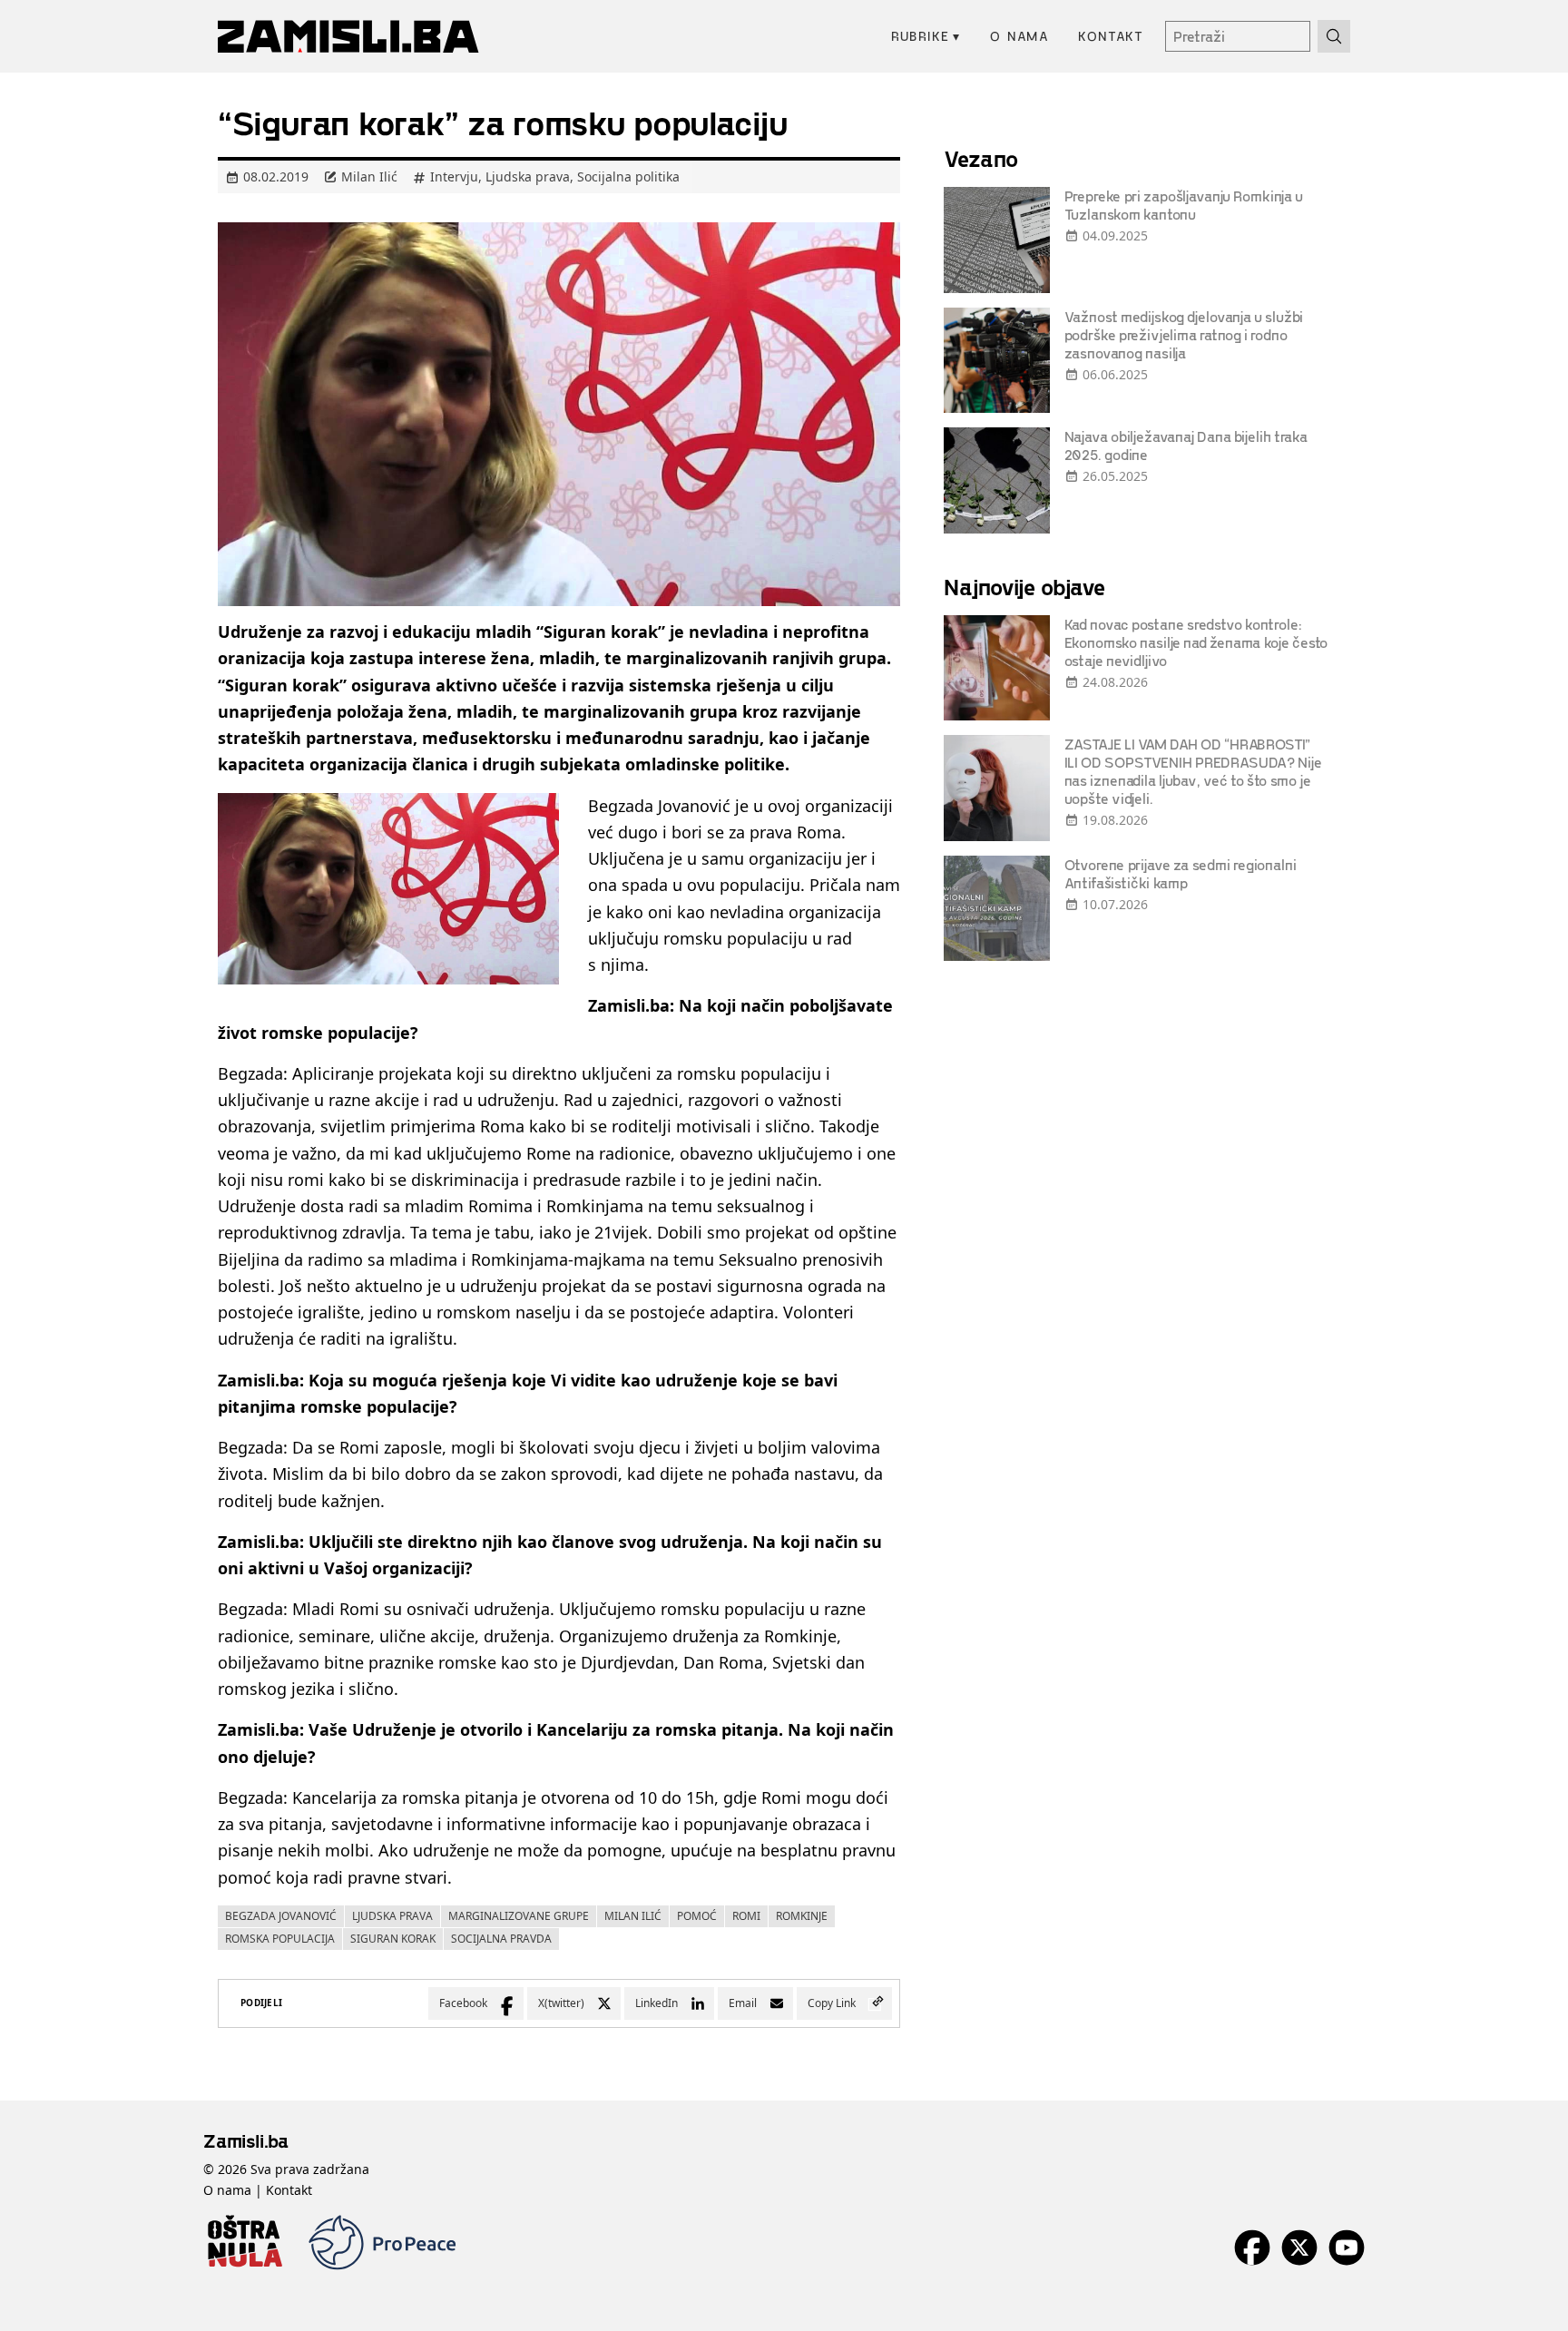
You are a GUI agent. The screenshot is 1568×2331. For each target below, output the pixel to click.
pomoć (697, 1916)
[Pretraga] (1334, 36)
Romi (746, 1916)
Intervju (454, 176)
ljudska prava (392, 1916)
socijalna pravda (501, 1939)
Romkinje (802, 1916)
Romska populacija (280, 1939)
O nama (1019, 36)
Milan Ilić (633, 1916)
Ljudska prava (528, 176)
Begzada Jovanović (281, 1916)
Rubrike (926, 36)
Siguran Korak (393, 1939)
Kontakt (1111, 36)
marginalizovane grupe (519, 1916)
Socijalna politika (628, 176)
